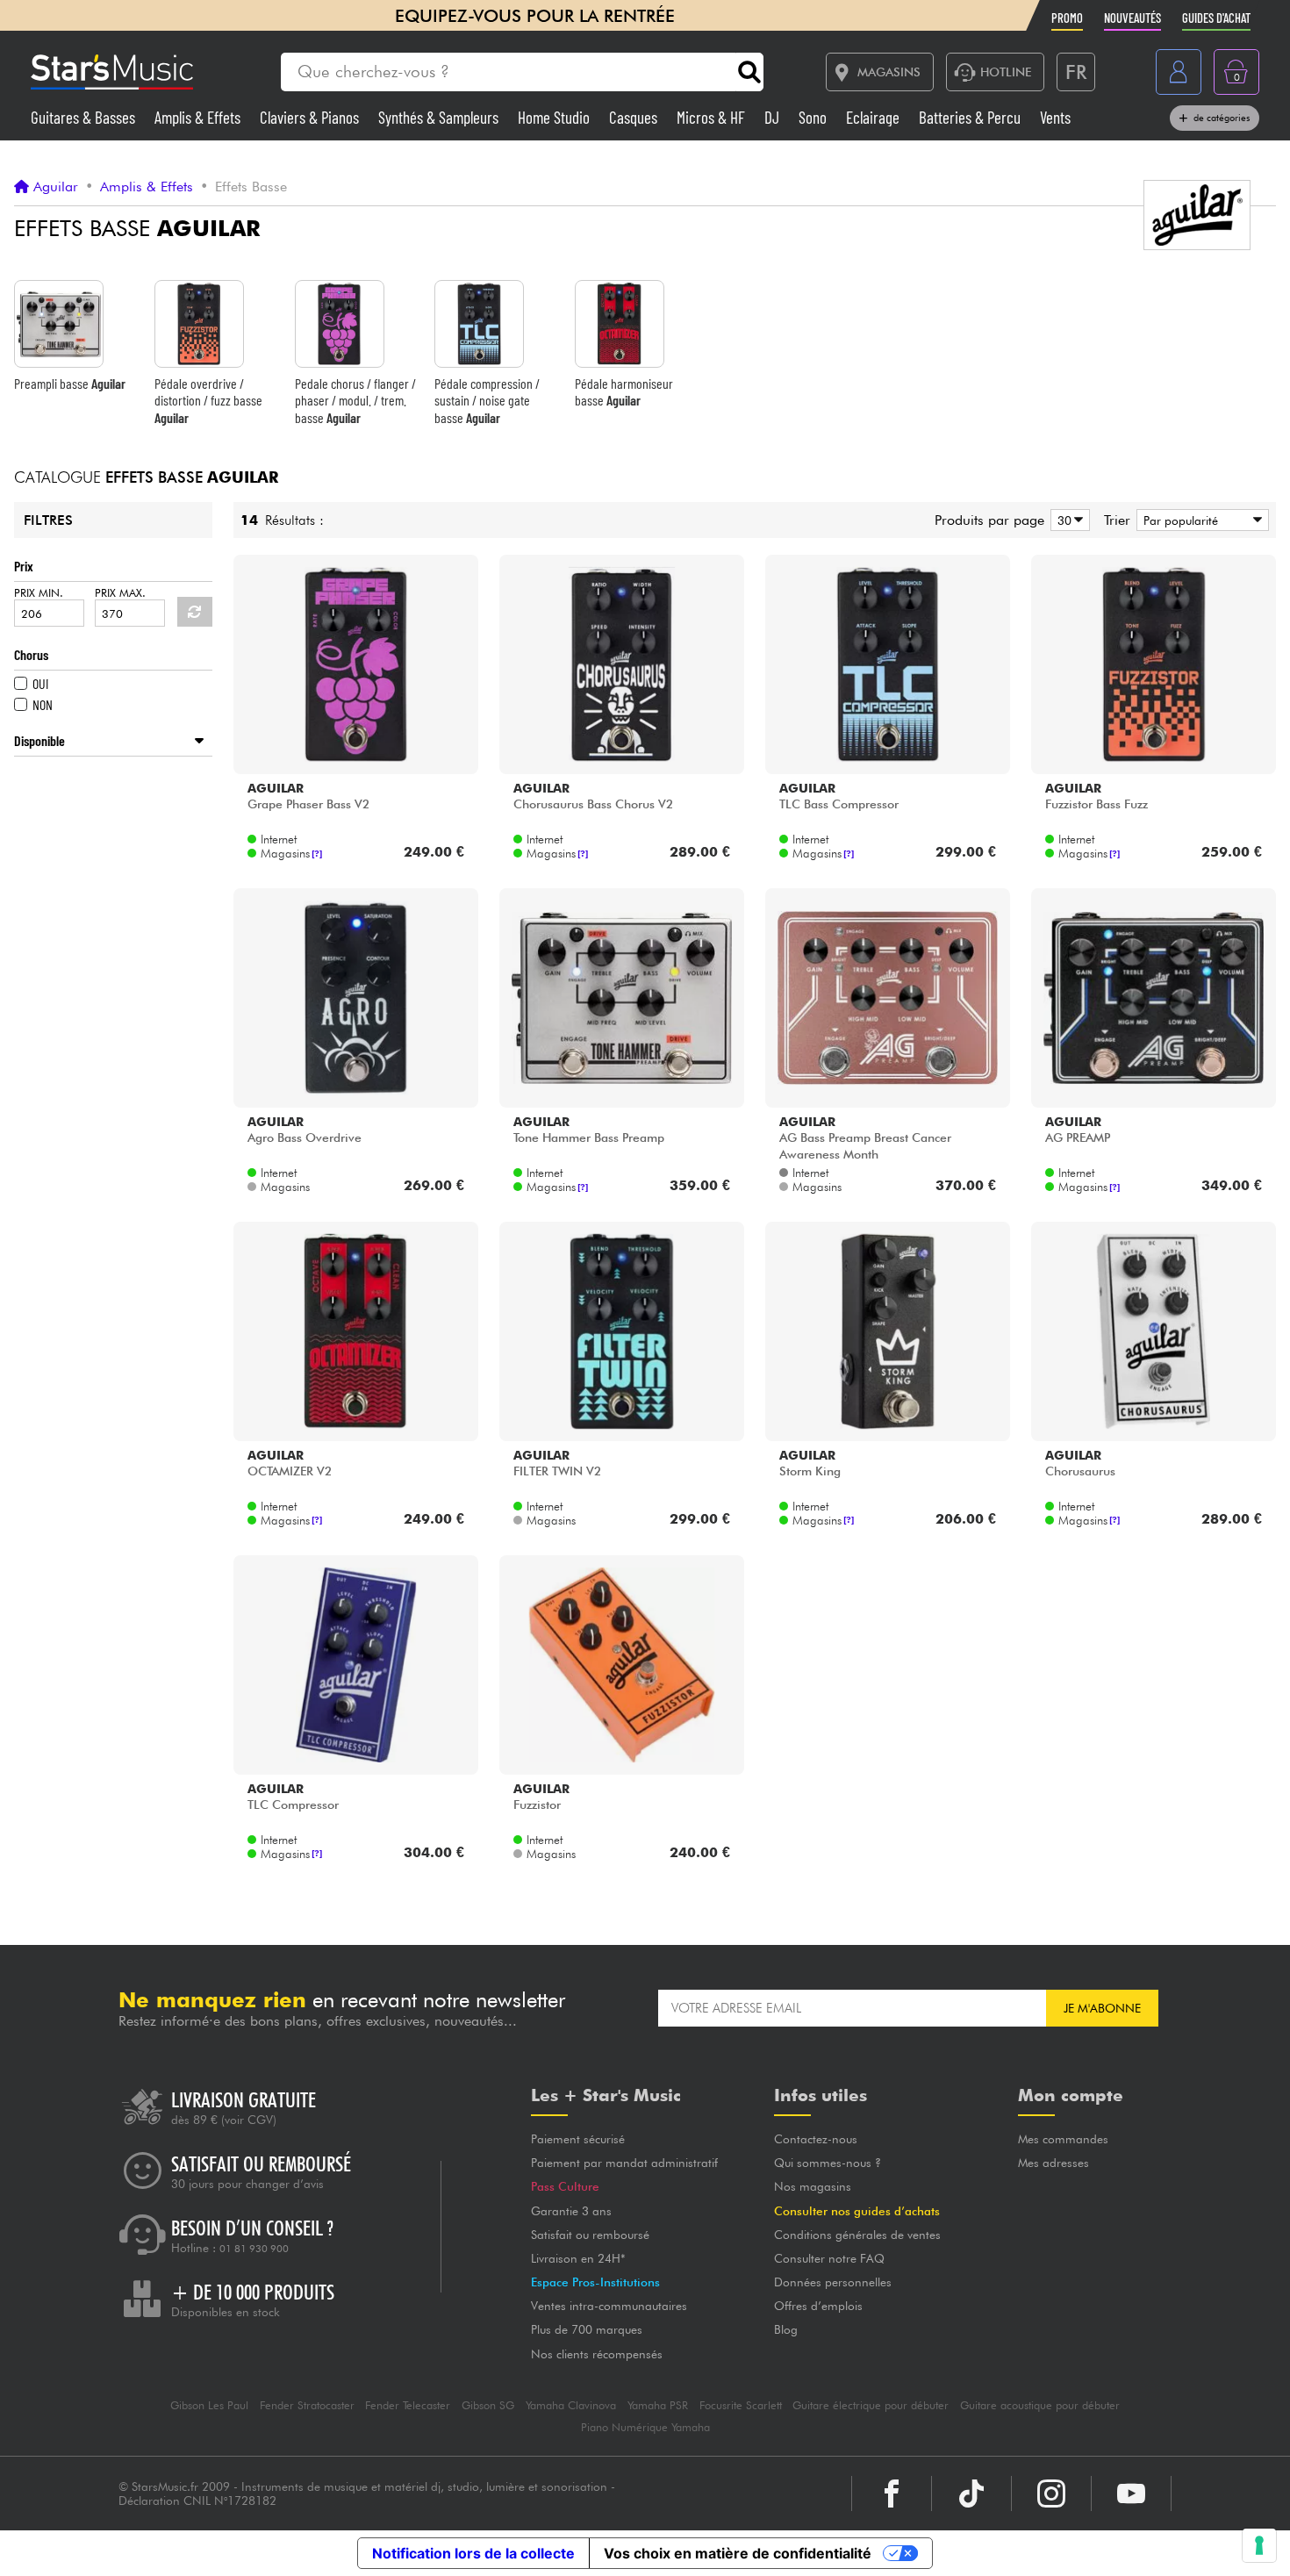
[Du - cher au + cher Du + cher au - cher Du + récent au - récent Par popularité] (1200, 520)
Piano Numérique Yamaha (645, 2427)
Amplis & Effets (199, 117)
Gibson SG (488, 2405)
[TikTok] (971, 2493)
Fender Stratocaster (307, 2405)
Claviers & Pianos (311, 117)
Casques (635, 117)
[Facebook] (892, 2493)
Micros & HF (713, 117)
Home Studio (555, 117)
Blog (786, 2329)
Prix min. (39, 593)
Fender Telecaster (408, 2405)
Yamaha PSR (658, 2405)
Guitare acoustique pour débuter (1040, 2405)
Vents (1055, 117)
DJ (774, 117)
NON (43, 704)
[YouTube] (1131, 2493)
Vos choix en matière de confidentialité (738, 2553)
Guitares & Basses (85, 117)
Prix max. (120, 593)
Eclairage (874, 117)
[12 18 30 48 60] (1067, 520)
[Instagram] (1051, 2493)
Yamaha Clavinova (571, 2405)
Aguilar (56, 187)
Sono (814, 117)
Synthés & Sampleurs (440, 117)
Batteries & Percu (971, 117)
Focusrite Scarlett (741, 2405)
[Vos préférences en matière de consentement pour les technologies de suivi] (1259, 2545)
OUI (40, 683)
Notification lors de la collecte (473, 2553)
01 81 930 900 (254, 2249)
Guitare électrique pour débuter (871, 2405)
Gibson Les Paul (209, 2405)
